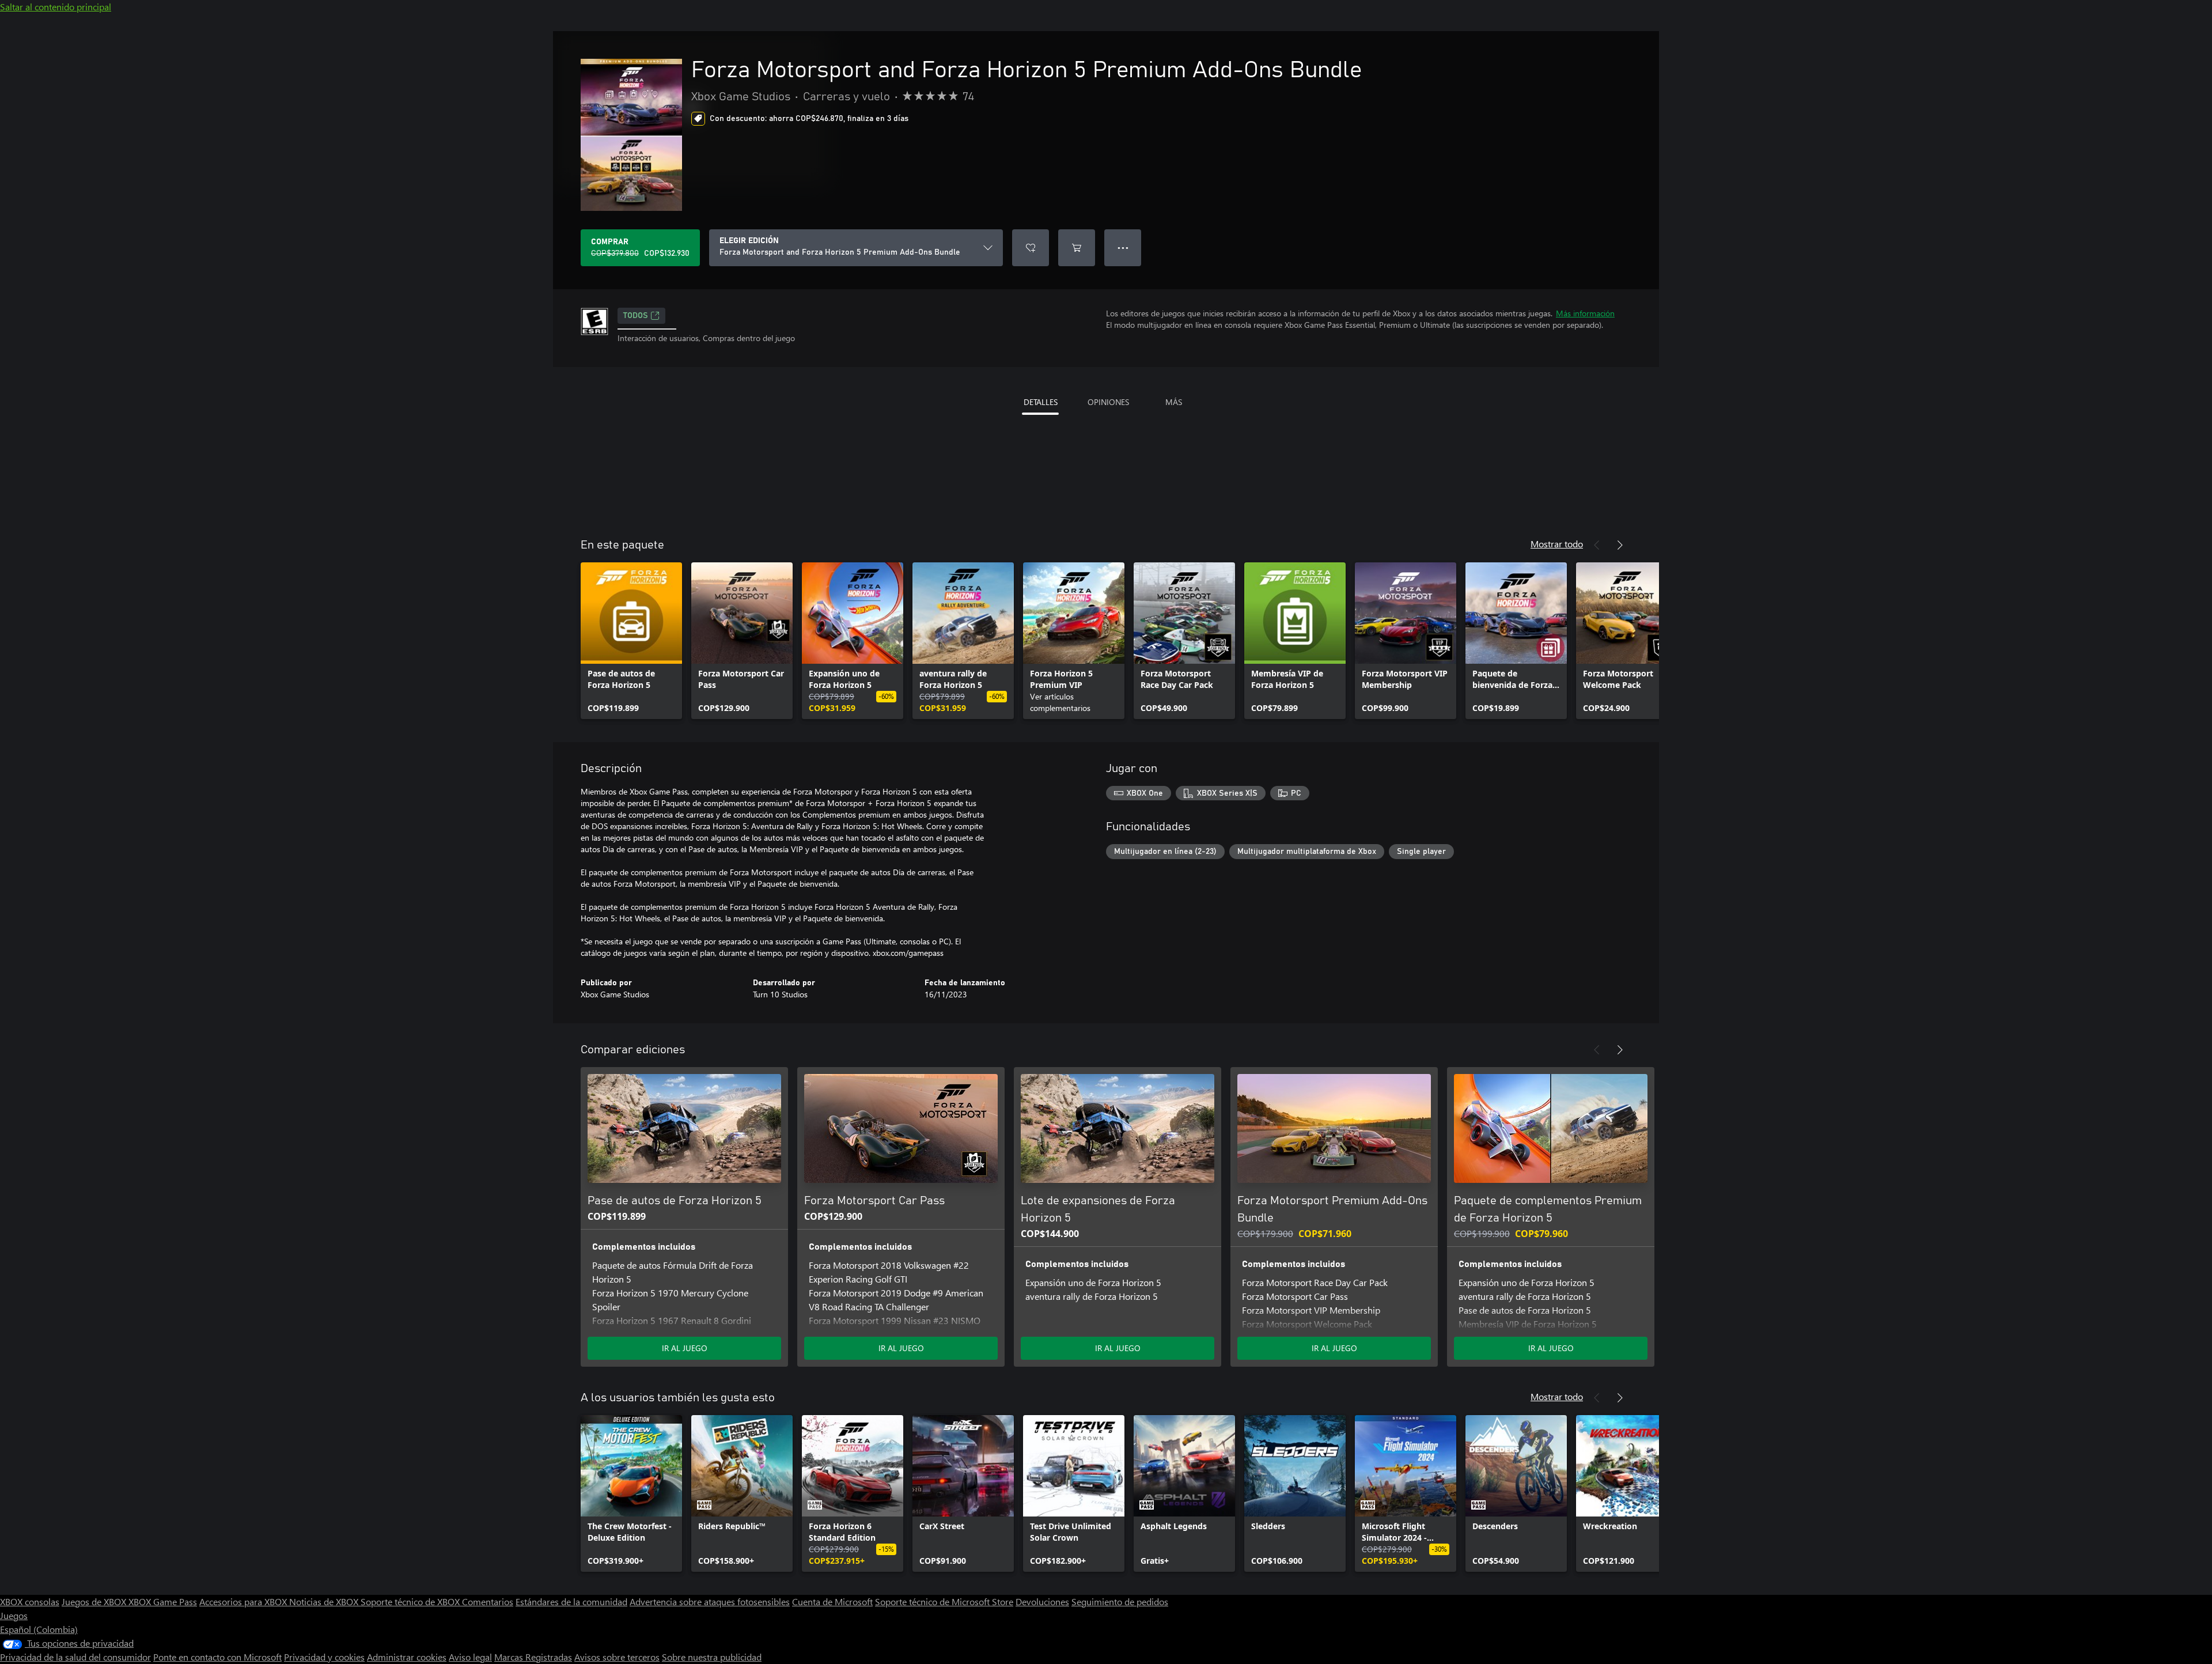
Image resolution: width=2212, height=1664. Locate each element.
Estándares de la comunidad (571, 1601)
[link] (631, 641)
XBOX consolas (30, 1601)
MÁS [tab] (1174, 402)
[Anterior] (1597, 545)
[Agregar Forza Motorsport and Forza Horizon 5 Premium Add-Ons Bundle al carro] (1077, 248)
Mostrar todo (1557, 544)
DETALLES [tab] (1041, 402)
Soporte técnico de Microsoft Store (944, 1601)
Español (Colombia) (39, 1629)
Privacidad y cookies (324, 1657)
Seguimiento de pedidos (1120, 1601)
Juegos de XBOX (95, 1601)
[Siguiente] (1620, 545)
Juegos (14, 1615)
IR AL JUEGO (685, 1348)
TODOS (636, 316)
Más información (1585, 313)
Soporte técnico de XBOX (411, 1601)
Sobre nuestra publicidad (712, 1657)
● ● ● (1123, 247)
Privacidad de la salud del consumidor (75, 1657)
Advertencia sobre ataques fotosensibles (710, 1601)
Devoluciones (1042, 1601)
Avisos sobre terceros (617, 1657)
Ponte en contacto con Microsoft (217, 1657)
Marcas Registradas (533, 1657)
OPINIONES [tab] (1108, 402)
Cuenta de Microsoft (832, 1601)
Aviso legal (470, 1657)
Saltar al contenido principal (56, 7)
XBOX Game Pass (163, 1601)
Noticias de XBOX (325, 1601)
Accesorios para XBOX (244, 1601)
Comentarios (488, 1601)
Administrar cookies (407, 1657)
